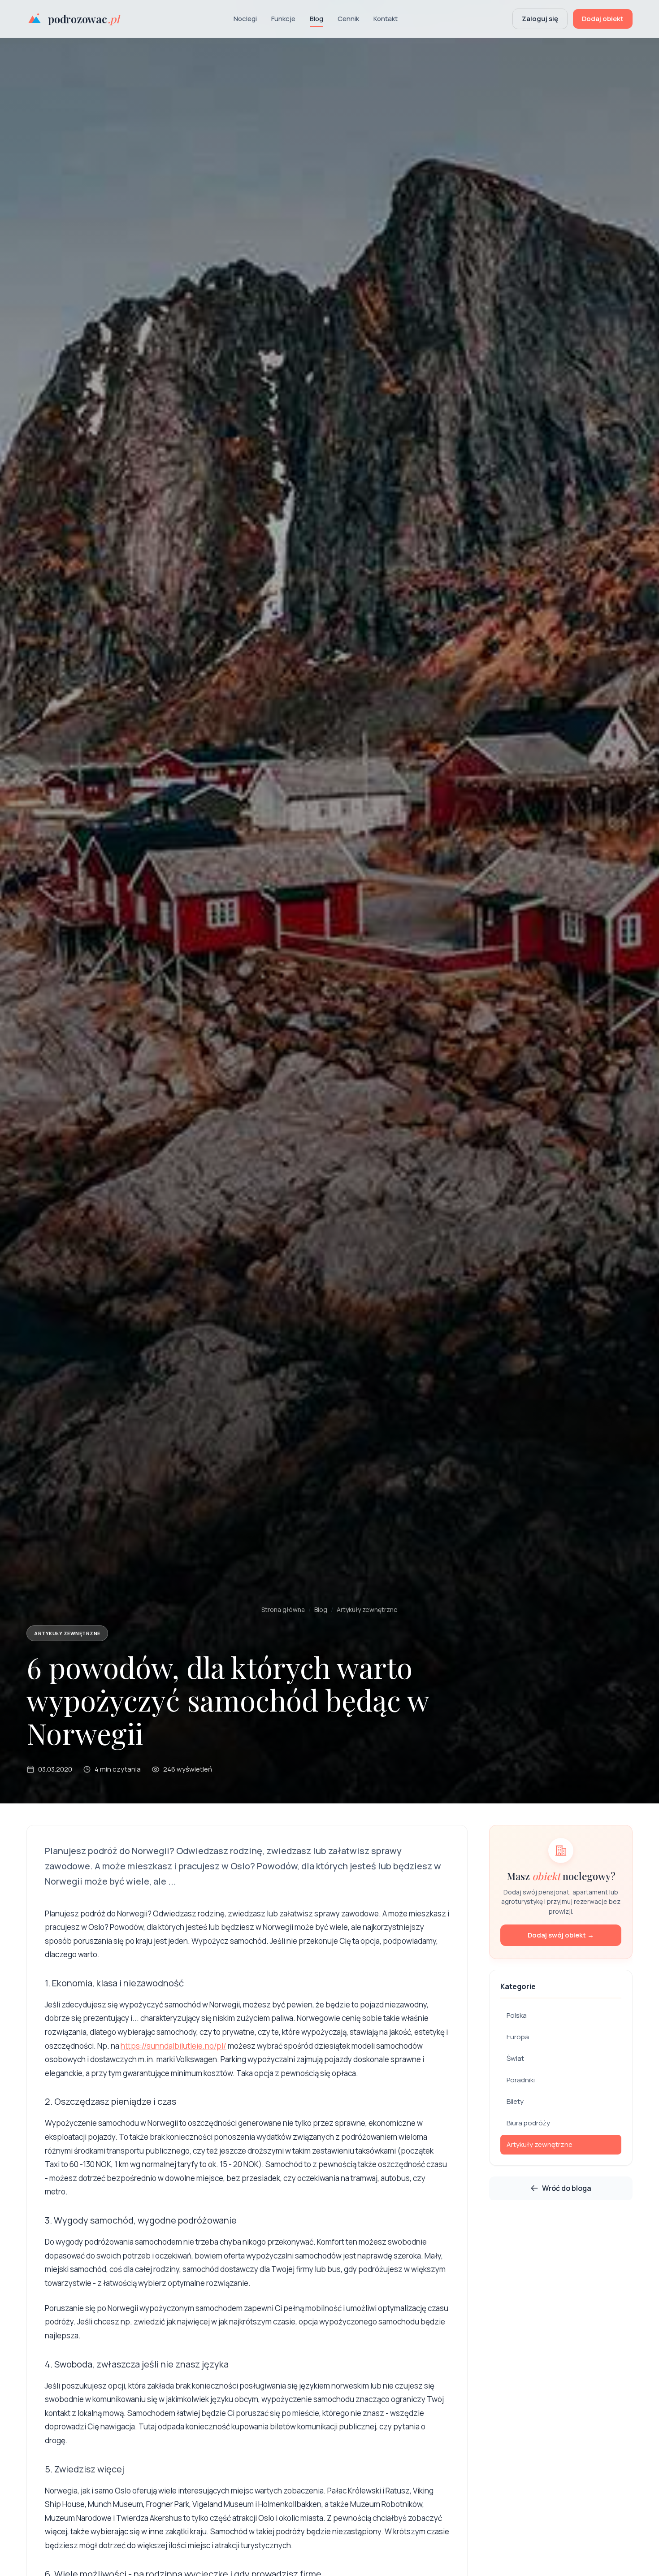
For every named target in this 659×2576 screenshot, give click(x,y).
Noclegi (245, 19)
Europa (518, 2037)
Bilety (515, 2101)
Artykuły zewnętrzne (367, 1609)
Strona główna (283, 1609)
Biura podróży (528, 2123)
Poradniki (521, 2080)
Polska (517, 2015)
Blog (316, 19)
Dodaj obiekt (603, 19)
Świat (515, 2058)
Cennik (348, 19)
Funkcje (283, 19)
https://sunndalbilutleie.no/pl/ (173, 2046)
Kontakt (386, 19)
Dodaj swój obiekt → (561, 1935)
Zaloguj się (540, 19)
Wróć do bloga (567, 2188)
